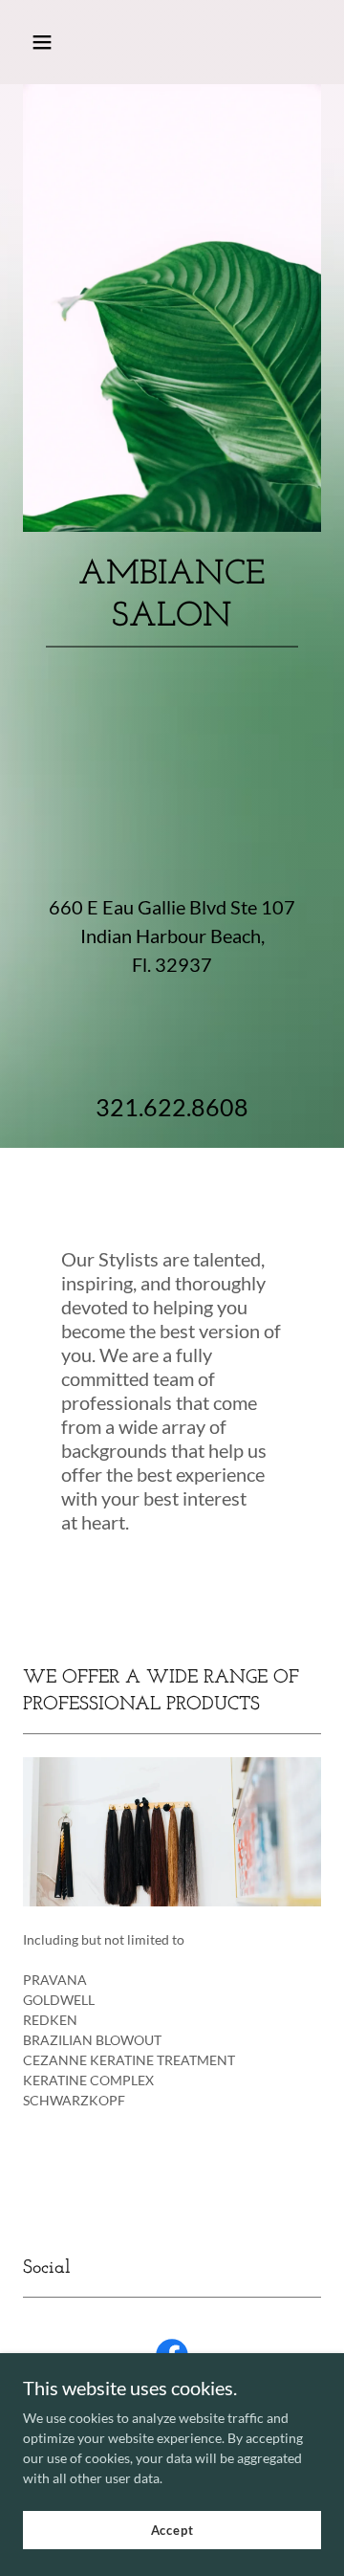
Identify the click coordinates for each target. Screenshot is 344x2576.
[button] (57, 42)
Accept (172, 2530)
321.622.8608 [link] (172, 1107)
